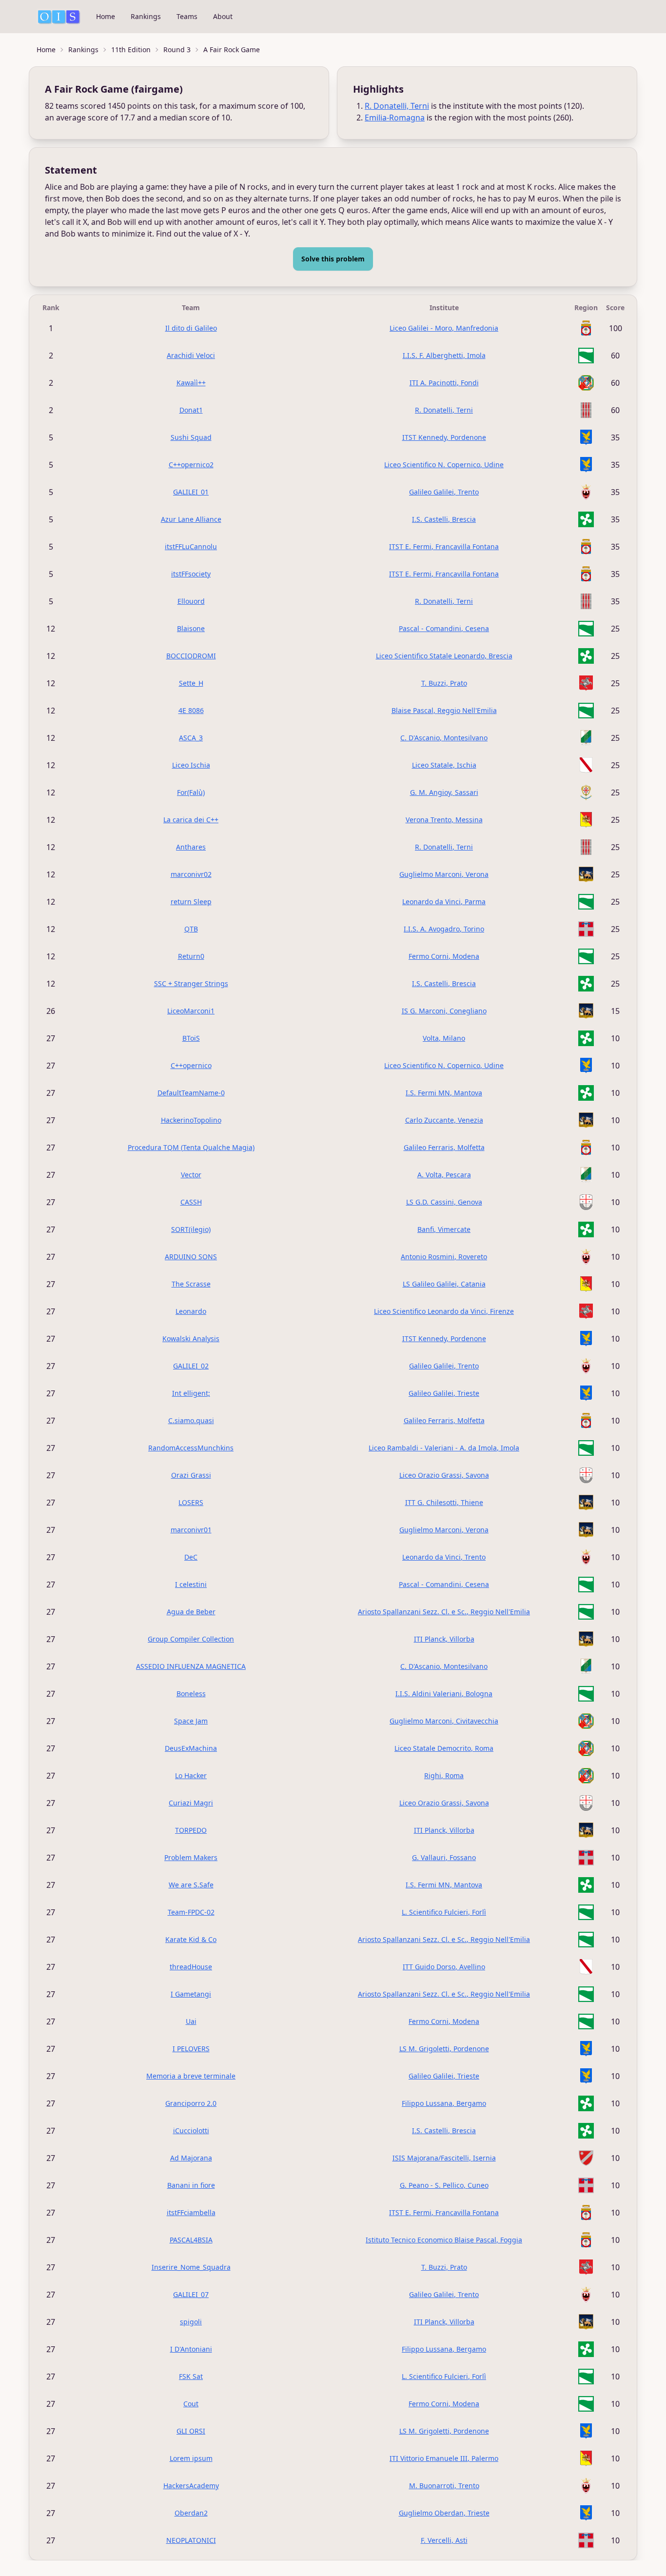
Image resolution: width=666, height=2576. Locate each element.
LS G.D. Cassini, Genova (444, 1202)
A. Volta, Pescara (444, 1175)
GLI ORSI (191, 2431)
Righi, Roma (444, 1775)
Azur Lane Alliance (191, 519)
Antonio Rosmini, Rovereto (444, 1257)
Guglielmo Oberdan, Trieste (444, 2513)
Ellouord (191, 601)
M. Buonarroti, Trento (444, 2486)
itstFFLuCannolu (191, 546)
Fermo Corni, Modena (444, 956)
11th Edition (131, 50)
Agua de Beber (191, 1612)
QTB (191, 929)
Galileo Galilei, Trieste (444, 1393)
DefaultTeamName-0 (191, 1093)
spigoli (191, 2322)
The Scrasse (191, 1284)
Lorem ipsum (191, 2458)
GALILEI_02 (191, 1366)
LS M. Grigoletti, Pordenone (444, 2049)
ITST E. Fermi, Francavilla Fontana (444, 546)
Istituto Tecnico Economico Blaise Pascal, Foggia (444, 2240)
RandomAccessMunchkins (191, 1448)
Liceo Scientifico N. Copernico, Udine (444, 465)
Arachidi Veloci (191, 355)
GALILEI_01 (191, 492)
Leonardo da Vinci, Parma (444, 902)
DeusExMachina (191, 1748)
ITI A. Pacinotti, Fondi (444, 383)
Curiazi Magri (191, 1803)
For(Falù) (191, 792)
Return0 (191, 956)
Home (106, 16)
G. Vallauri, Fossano (444, 1857)
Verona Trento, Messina (444, 820)
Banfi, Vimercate (444, 1229)
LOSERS (191, 1502)
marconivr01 (191, 1530)
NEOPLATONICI (191, 2540)
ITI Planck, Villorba (444, 1639)
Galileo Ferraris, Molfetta (444, 1147)
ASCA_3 (191, 738)
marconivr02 (191, 874)
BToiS (191, 1038)
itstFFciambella (191, 2212)
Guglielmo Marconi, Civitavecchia (444, 1721)
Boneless (191, 1694)
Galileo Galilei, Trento (444, 492)
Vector (191, 1175)
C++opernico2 (191, 465)
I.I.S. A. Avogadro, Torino (444, 929)
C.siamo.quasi (191, 1420)
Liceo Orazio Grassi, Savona (444, 1475)
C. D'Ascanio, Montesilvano (444, 738)
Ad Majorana (191, 2158)
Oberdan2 (191, 2513)
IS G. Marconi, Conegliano (444, 1011)
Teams (187, 16)
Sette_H (191, 683)
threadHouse (191, 1967)
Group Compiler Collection (191, 1639)
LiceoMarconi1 (191, 1011)
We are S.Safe (191, 1885)
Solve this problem (333, 259)
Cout (191, 2404)
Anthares (191, 847)
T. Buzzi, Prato (444, 683)
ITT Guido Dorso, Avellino (444, 1967)
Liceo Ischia (191, 765)
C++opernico (191, 1065)
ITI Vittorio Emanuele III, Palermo (444, 2458)
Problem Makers (191, 1857)
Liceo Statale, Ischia (444, 765)
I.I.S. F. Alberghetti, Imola (444, 355)
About (223, 16)
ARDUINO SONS (191, 1257)
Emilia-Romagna (395, 118)
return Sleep (191, 902)
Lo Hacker (191, 1775)
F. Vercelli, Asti (444, 2540)
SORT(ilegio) (191, 1229)
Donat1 (191, 410)
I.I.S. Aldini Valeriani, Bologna (444, 1694)
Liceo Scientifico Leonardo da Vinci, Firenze (444, 1311)
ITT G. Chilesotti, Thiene (444, 1502)
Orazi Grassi (191, 1475)
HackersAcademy (191, 2486)
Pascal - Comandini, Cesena (444, 628)
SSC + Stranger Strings (191, 983)
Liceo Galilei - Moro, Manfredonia (444, 328)
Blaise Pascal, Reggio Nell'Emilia (444, 710)
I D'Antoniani (191, 2349)
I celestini (191, 1584)
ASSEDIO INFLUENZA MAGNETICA (191, 1666)
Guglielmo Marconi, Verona (444, 874)
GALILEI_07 (191, 2294)
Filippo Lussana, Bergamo (444, 2103)
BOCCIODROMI (191, 656)
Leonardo (191, 1311)
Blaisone (191, 628)
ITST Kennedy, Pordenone (444, 437)
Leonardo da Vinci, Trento (444, 1557)
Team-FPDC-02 (191, 1912)
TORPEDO (191, 1830)
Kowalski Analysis (191, 1338)
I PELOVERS (191, 2049)
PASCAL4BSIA (191, 2240)
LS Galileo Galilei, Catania (444, 1284)
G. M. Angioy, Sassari (444, 792)
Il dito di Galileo (191, 328)
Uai (191, 2021)
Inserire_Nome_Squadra (191, 2267)
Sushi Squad (191, 437)
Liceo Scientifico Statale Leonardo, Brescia (444, 656)
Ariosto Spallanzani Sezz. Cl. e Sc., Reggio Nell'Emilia (444, 1612)
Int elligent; (191, 1393)
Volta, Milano (444, 1038)
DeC (191, 1557)
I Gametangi (191, 1994)
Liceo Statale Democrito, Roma (444, 1748)
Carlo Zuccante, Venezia (444, 1120)
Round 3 (177, 50)
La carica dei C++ (191, 820)
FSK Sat (191, 2376)
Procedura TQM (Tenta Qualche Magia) (191, 1147)
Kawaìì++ (191, 383)
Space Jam (191, 1721)
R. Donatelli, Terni (397, 106)
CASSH (191, 1202)
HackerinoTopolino (191, 1120)
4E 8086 (191, 710)
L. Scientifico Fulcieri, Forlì (444, 1912)
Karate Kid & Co (191, 1939)
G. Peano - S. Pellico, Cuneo (444, 2185)
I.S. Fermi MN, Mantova (444, 1093)
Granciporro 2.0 (191, 2103)
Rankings (146, 16)
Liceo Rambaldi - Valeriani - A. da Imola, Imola (444, 1448)
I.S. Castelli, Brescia (444, 519)
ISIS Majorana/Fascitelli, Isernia (444, 2158)
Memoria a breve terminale (191, 2076)
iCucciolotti (191, 2130)
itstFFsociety (191, 574)
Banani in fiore (191, 2185)
